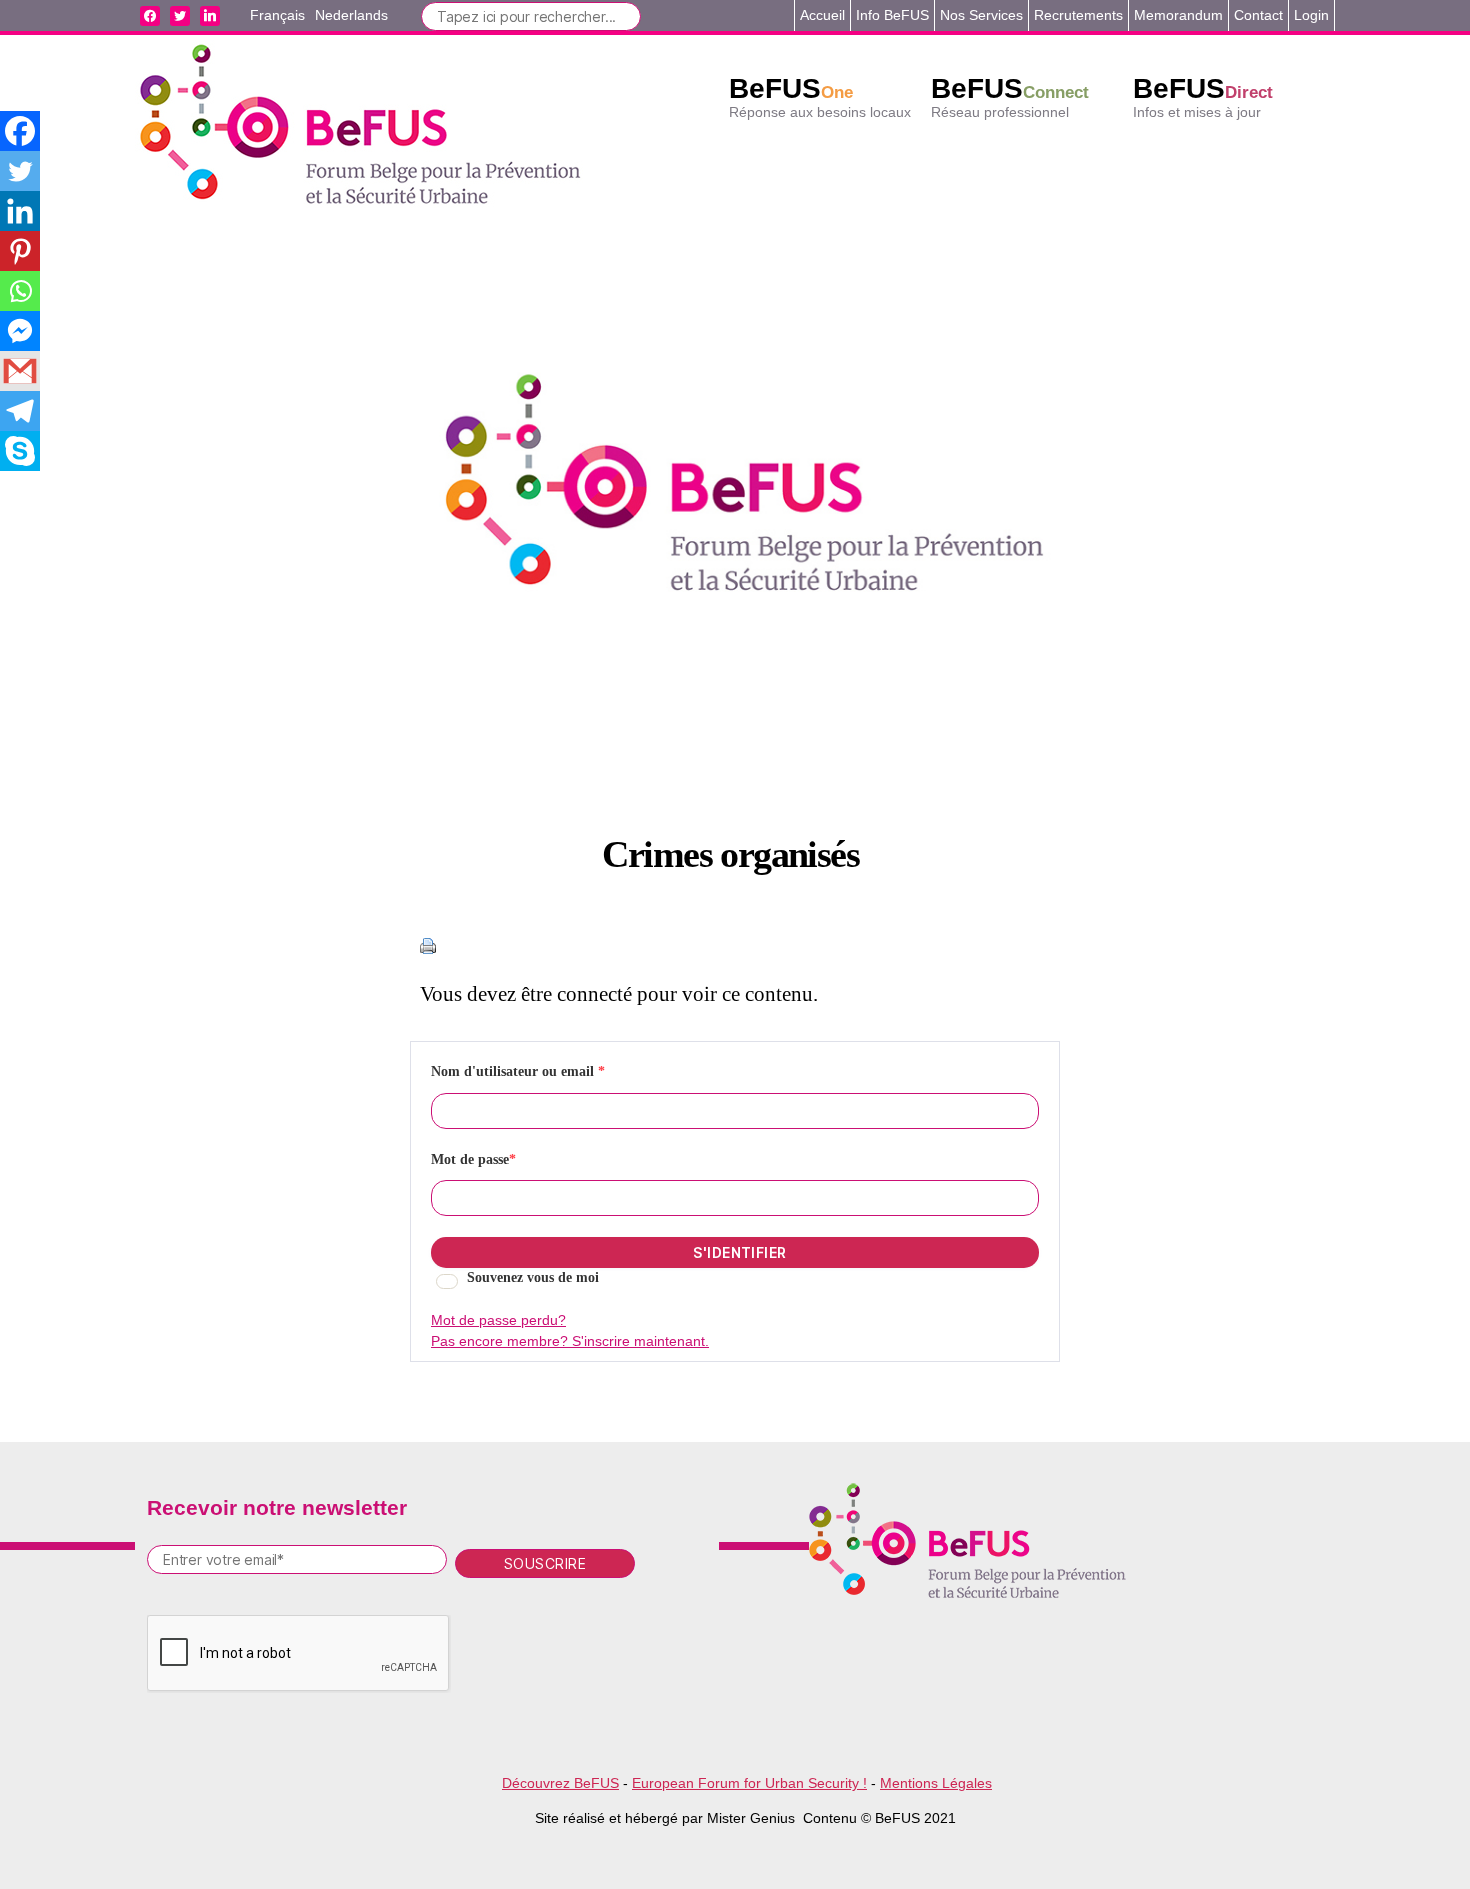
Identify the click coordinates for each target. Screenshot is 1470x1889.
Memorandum (1178, 15)
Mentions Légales (936, 1783)
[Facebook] (20, 131)
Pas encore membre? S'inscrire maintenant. (570, 1341)
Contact (1258, 15)
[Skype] (20, 451)
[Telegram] (20, 411)
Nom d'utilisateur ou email (518, 1071)
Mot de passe (473, 1159)
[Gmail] (20, 371)
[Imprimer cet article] (735, 946)
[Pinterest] (20, 251)
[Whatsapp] (20, 291)
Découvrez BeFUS (560, 1783)
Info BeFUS (892, 15)
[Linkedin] (20, 211)
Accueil (822, 15)
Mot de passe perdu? (498, 1320)
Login (1311, 15)
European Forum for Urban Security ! (749, 1783)
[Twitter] (20, 171)
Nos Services (981, 15)
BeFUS (791, 88)
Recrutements (1078, 15)
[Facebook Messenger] (20, 331)
